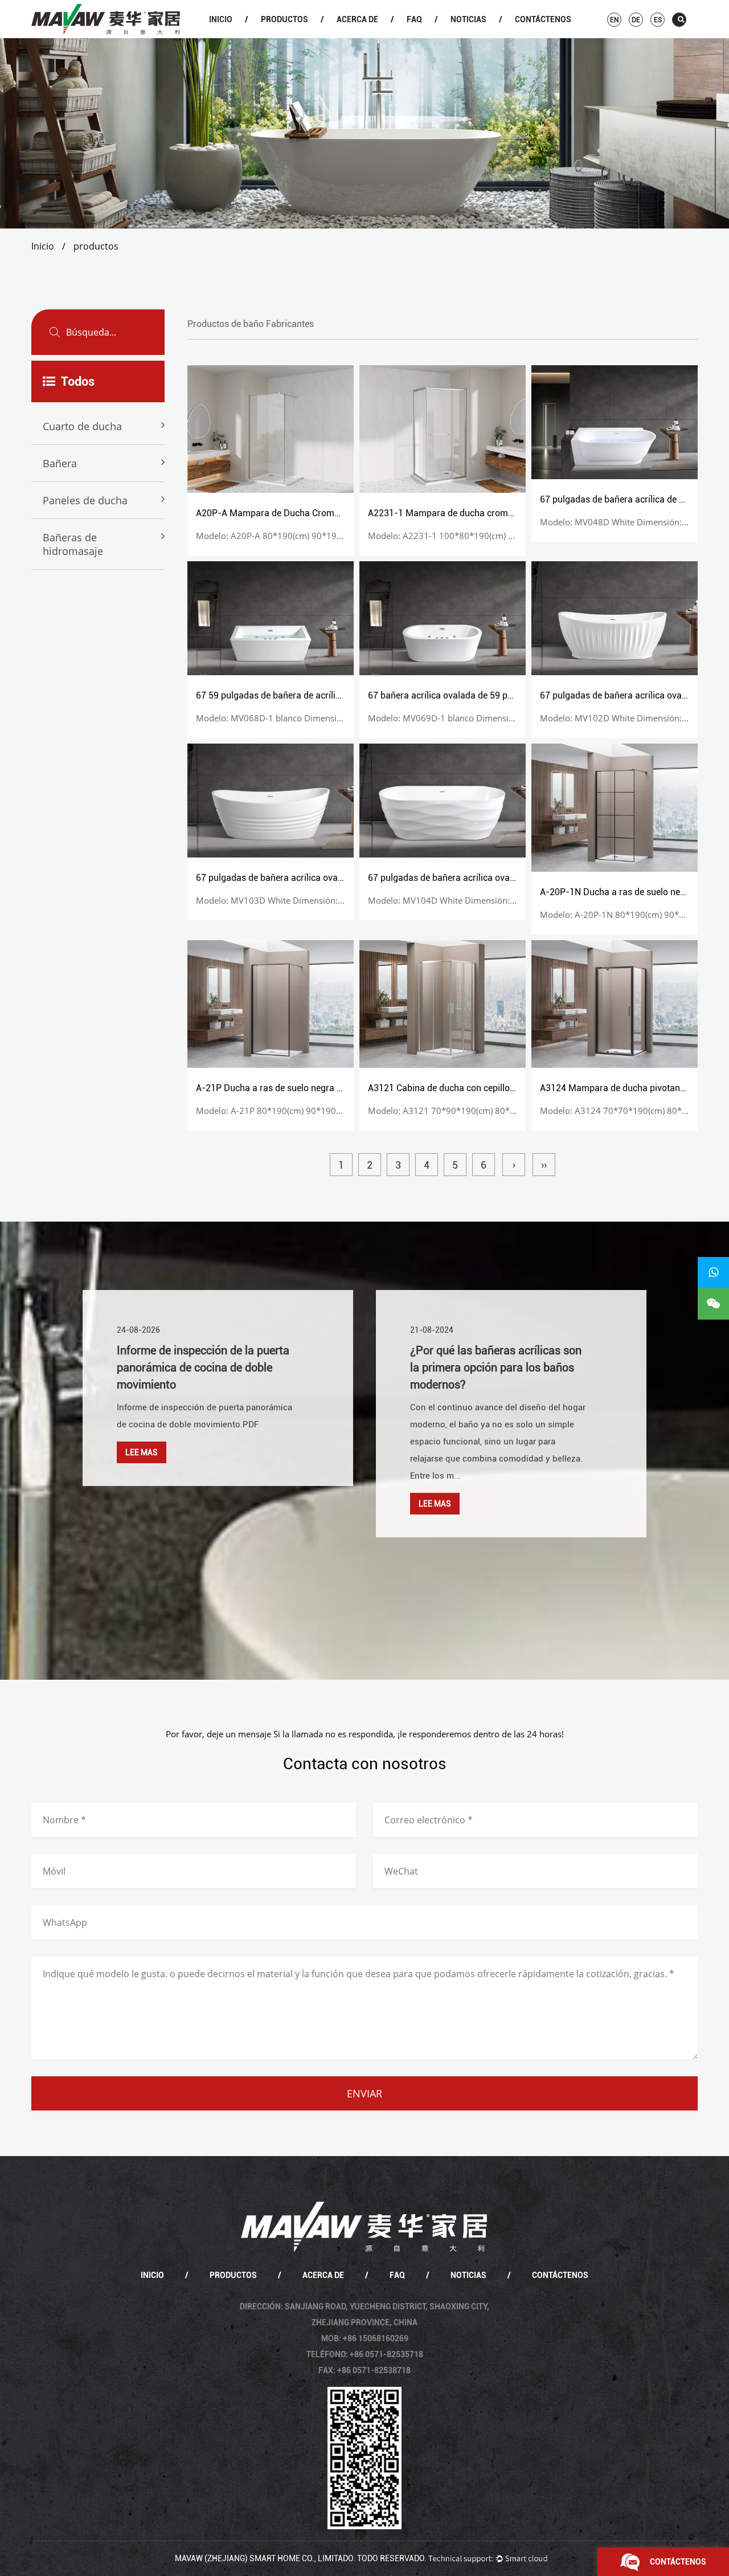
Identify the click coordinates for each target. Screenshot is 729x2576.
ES (658, 20)
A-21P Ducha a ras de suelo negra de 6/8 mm (288, 1088)
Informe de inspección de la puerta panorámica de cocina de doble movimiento (203, 1367)
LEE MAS (142, 1452)
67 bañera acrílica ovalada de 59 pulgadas (454, 695)
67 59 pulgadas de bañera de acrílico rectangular (295, 695)
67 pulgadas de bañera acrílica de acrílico (624, 499)
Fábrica (367, 36)
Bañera (292, 36)
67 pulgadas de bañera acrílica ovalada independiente (305, 878)
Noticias (468, 19)
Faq (414, 19)
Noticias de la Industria (481, 36)
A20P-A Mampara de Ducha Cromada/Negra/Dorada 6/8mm (320, 513)
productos (284, 19)
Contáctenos (543, 19)
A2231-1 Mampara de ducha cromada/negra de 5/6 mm (483, 513)
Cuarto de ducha (292, 37)
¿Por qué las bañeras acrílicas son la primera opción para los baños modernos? (496, 1367)
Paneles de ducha (85, 500)
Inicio (221, 19)
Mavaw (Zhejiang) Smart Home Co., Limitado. (265, 2558)
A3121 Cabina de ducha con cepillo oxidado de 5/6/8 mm (484, 1088)
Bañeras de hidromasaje (73, 544)
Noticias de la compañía (482, 37)
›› (544, 1165)
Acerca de (357, 19)
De (636, 20)
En (614, 20)
